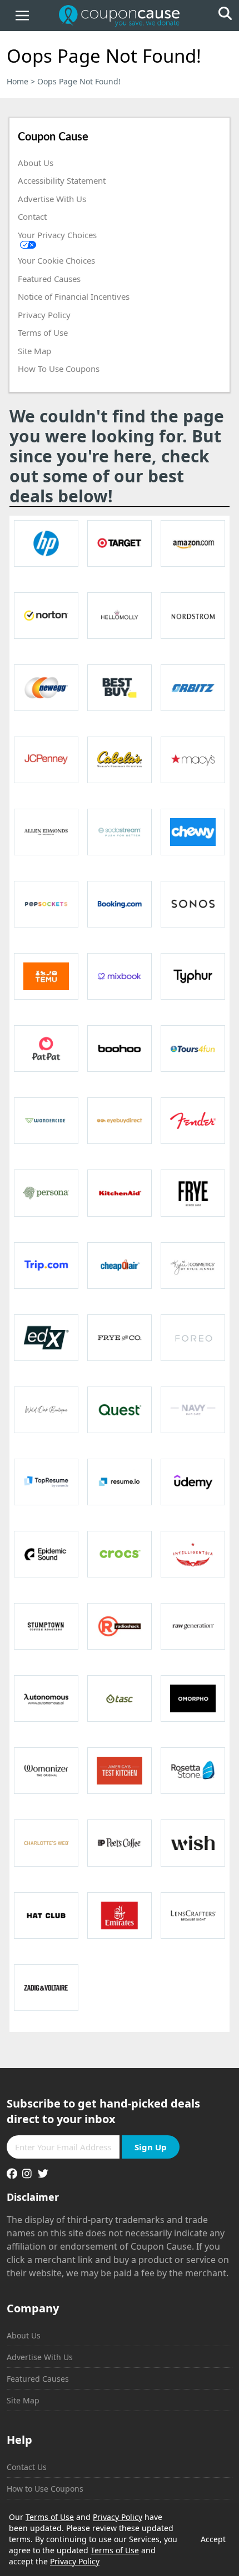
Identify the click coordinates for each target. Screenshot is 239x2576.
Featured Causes (49, 279)
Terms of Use (43, 332)
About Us (36, 163)
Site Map (34, 351)
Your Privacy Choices (57, 235)
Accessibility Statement (62, 180)
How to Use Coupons (45, 2489)
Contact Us (27, 2467)
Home (18, 81)
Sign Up (151, 2147)
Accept (213, 2539)
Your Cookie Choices (56, 260)
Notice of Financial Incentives (74, 296)
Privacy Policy (44, 315)
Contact (32, 216)
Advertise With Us (52, 199)
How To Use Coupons (59, 369)
